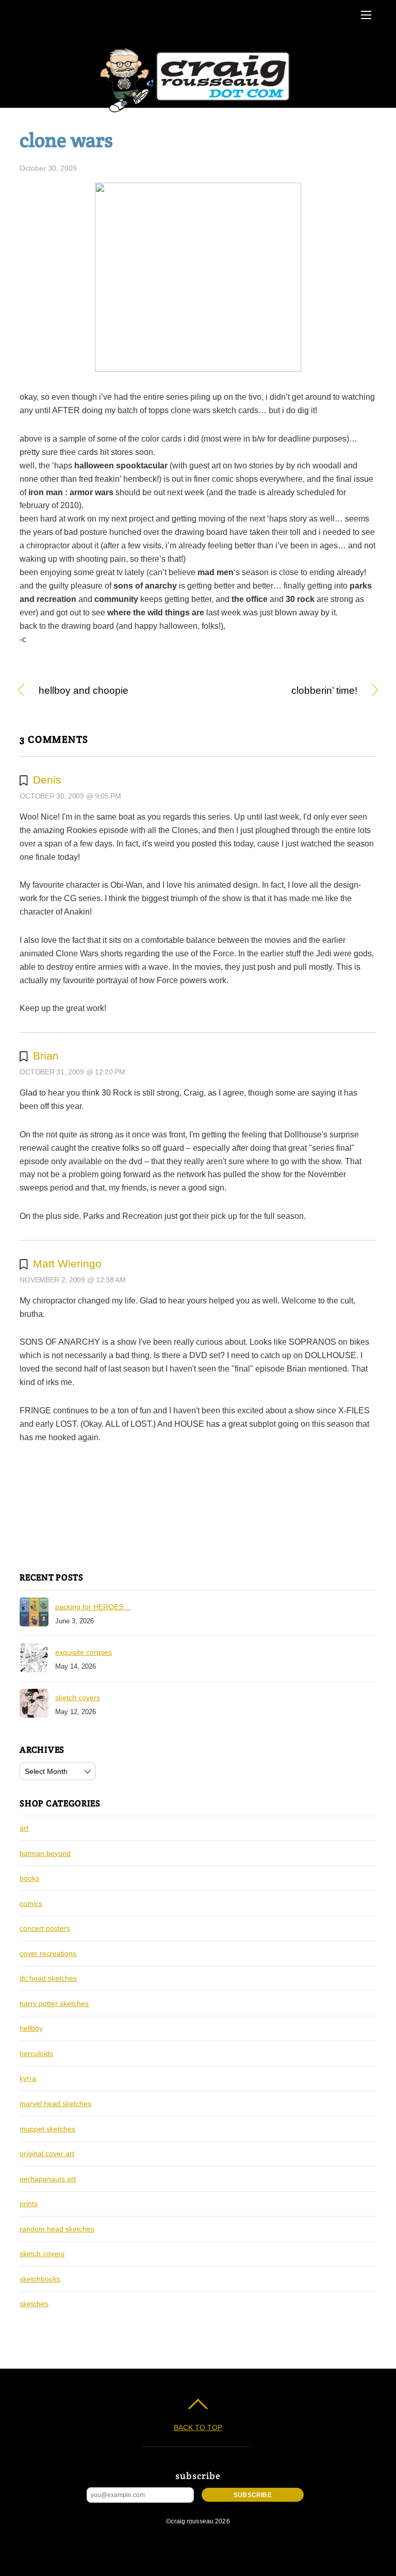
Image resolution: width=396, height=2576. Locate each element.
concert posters (45, 1928)
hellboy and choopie (84, 691)
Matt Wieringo (67, 1263)
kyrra (28, 2078)
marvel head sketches (55, 2104)
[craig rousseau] (197, 113)
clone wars (66, 140)
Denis (47, 780)
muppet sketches (47, 2129)
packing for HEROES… (93, 1607)
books (29, 1878)
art (24, 1828)
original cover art (47, 2154)
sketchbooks (40, 2279)
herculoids (36, 2053)
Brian (46, 1056)
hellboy (31, 2028)
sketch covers (78, 1698)
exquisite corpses (84, 1652)
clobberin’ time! (283, 691)
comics (31, 1903)
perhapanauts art (48, 2179)
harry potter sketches (54, 2003)
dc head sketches (48, 1978)
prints (29, 2204)
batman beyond (45, 1853)
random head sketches (57, 2229)
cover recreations (48, 1953)
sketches (34, 2304)
